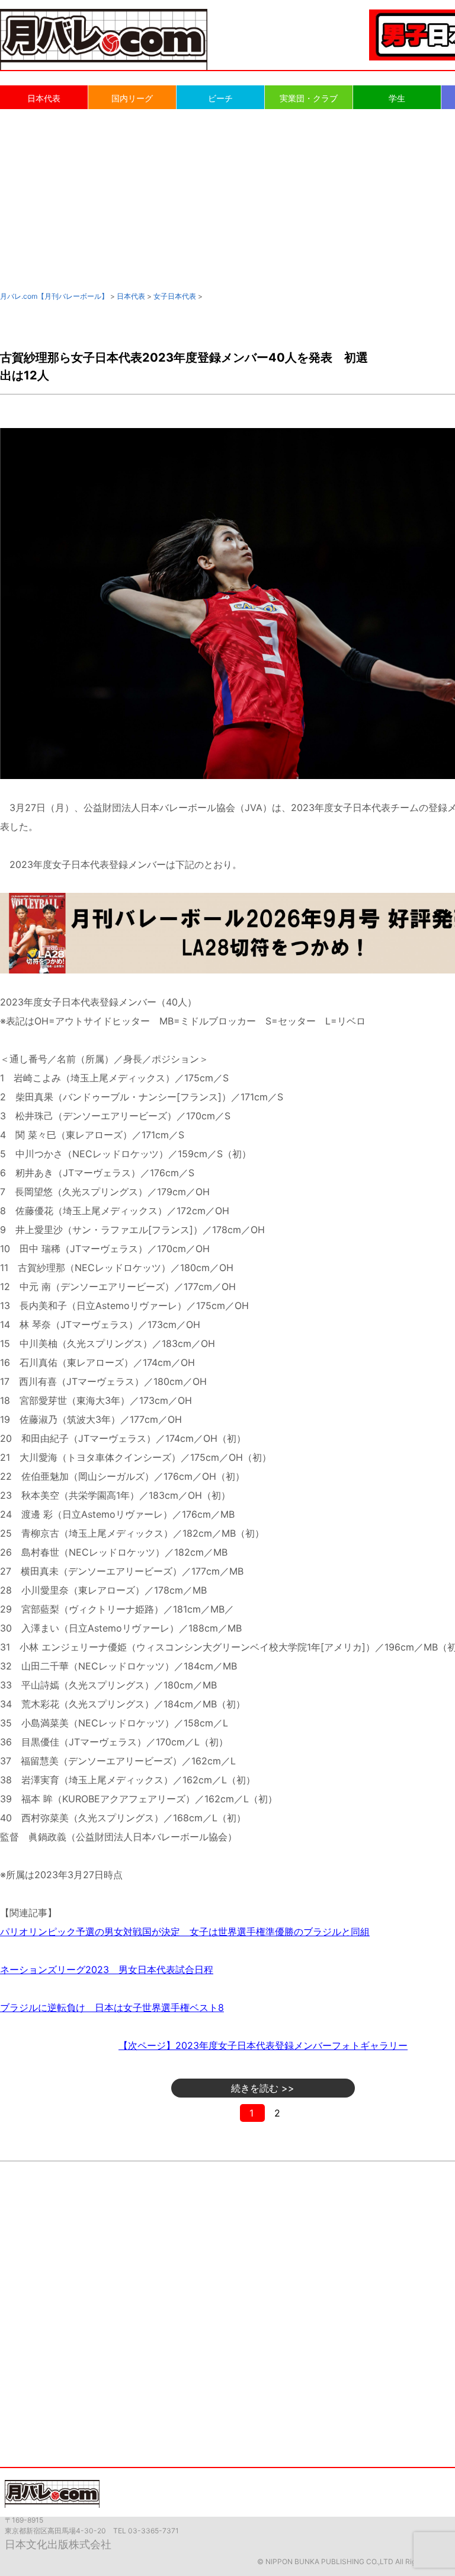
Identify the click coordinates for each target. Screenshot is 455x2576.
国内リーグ (132, 98)
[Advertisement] (227, 199)
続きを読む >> (263, 2088)
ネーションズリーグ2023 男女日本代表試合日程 (107, 1969)
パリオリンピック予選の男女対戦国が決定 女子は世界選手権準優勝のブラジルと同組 (185, 1932)
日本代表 (44, 98)
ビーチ (220, 98)
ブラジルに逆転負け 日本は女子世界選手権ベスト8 (112, 2007)
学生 (397, 98)
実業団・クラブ (309, 98)
